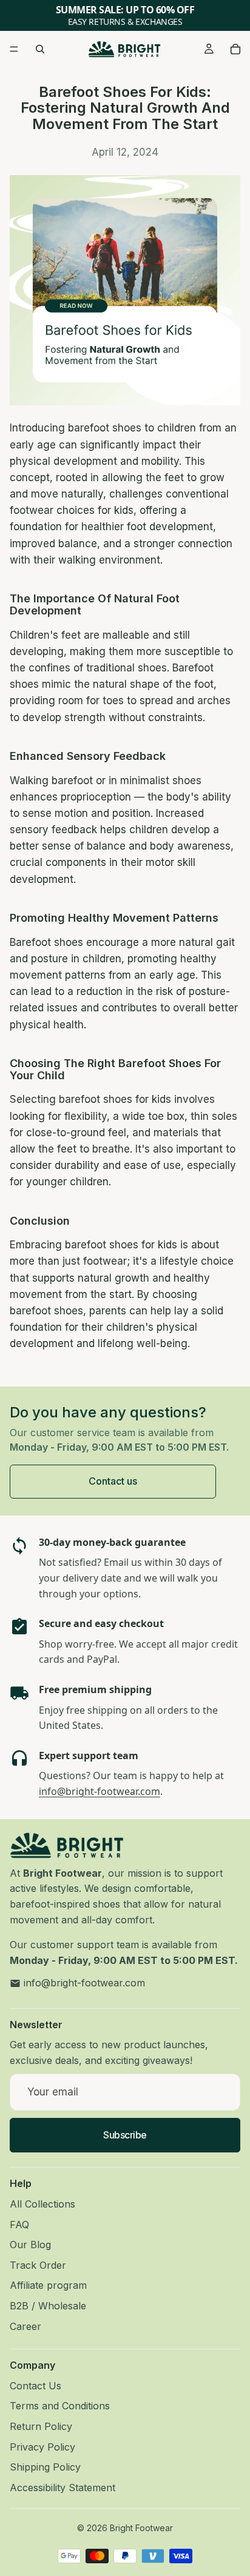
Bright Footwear (141, 2528)
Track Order (38, 2265)
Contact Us (35, 2385)
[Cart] (235, 49)
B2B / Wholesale (48, 2305)
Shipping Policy (45, 2467)
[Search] (40, 49)
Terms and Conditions (60, 2406)
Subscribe (125, 2134)
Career (25, 2326)
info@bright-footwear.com (100, 1791)
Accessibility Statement (62, 2487)
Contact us (113, 1481)
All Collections (42, 2204)
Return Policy (41, 2426)
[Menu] (14, 49)
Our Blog (30, 2245)
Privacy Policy (42, 2446)
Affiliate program (48, 2285)
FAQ (19, 2224)
